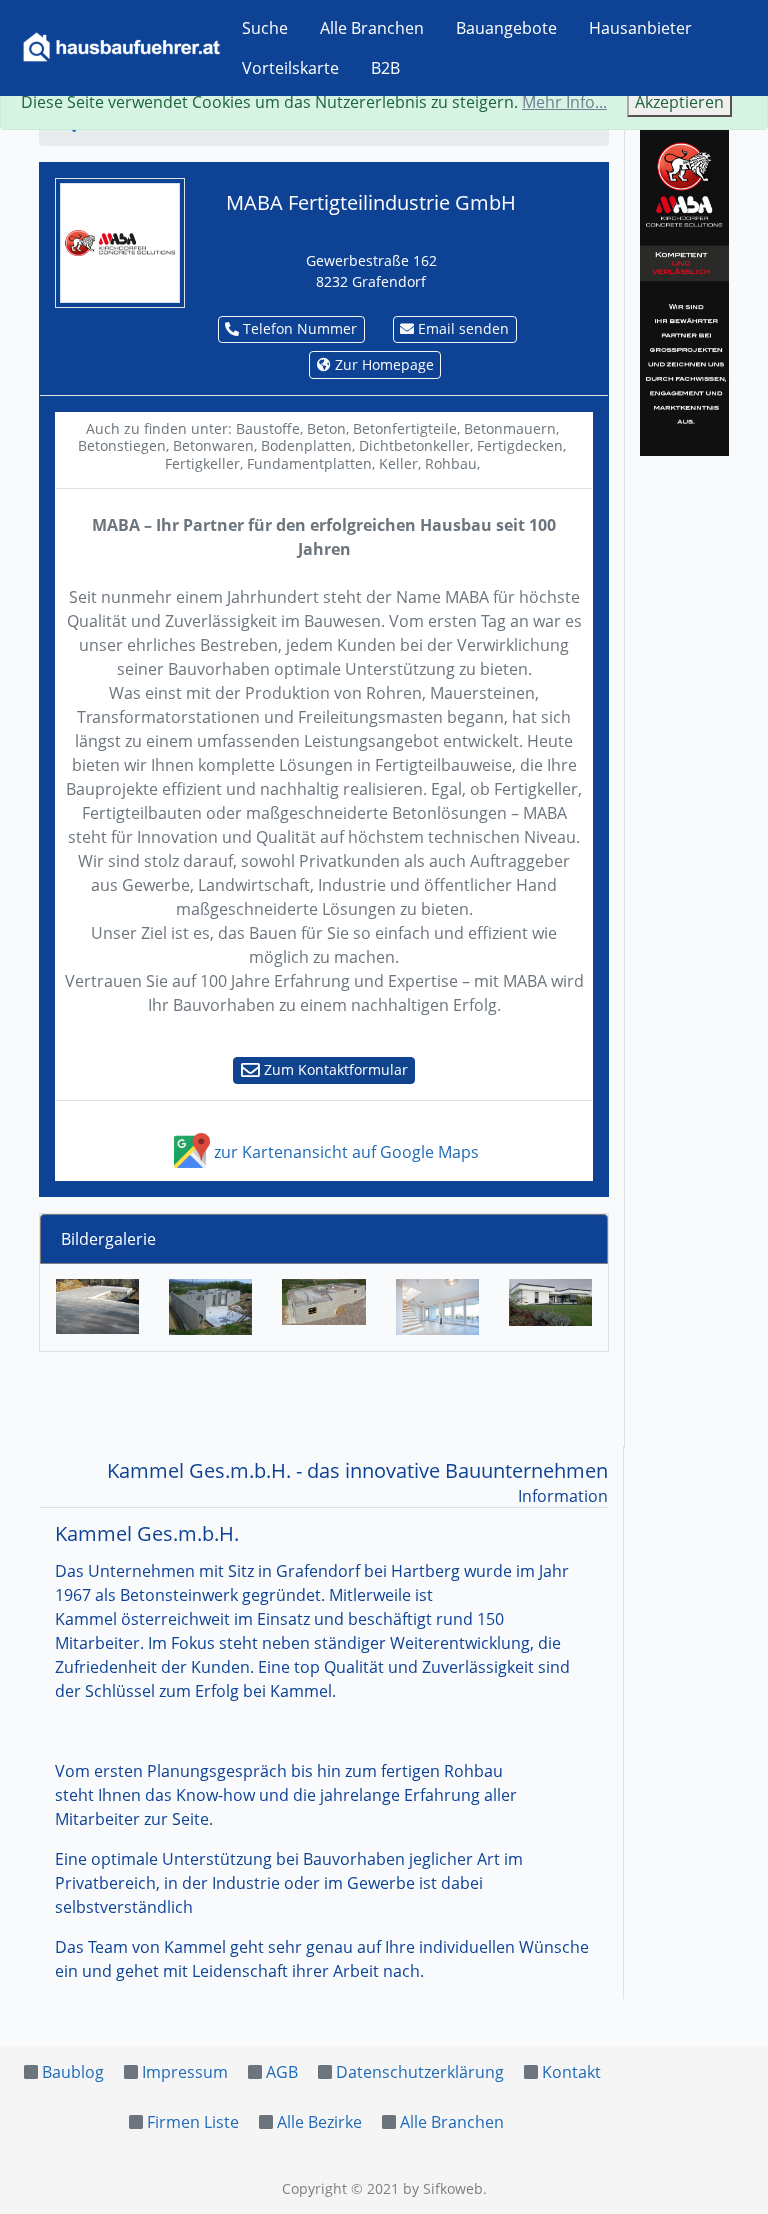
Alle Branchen (372, 28)
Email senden (461, 328)
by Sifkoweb (443, 2188)
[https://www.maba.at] (120, 241)
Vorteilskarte (290, 68)
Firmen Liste (193, 2122)
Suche (265, 28)
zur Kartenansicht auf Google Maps (344, 1152)
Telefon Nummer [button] (298, 328)
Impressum (185, 2072)
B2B (385, 68)
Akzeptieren (679, 102)
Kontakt (571, 2072)
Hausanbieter (640, 28)
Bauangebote (506, 28)
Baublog (73, 2072)
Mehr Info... (564, 102)
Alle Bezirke (319, 2122)
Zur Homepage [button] (382, 364)
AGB (282, 2072)
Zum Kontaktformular (334, 1069)
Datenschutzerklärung (420, 2072)
